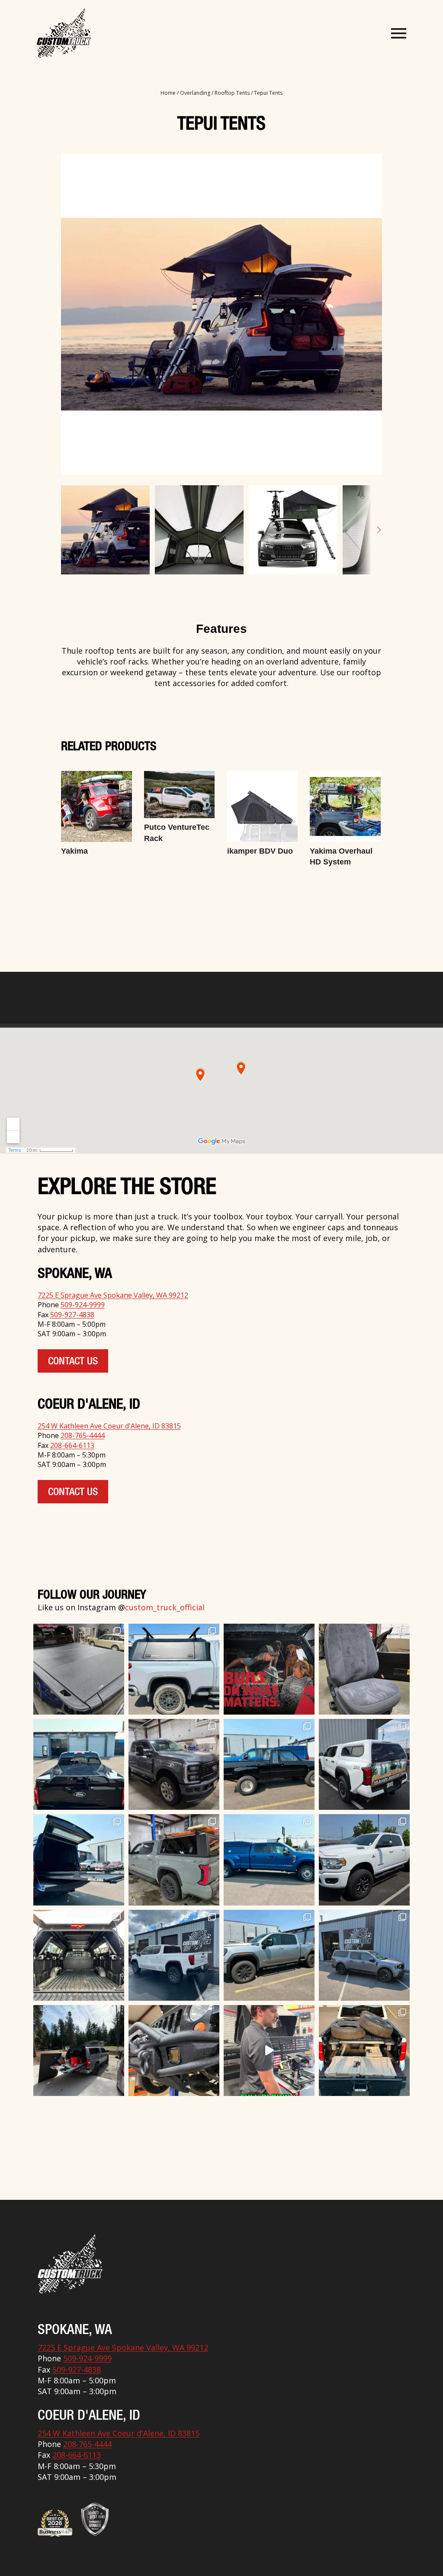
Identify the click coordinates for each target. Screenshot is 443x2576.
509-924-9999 (83, 1305)
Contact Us (73, 1362)
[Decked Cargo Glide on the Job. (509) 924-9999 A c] (79, 2050)
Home (168, 93)
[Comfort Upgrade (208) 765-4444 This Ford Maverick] (364, 1669)
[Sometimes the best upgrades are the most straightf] (269, 1955)
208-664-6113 (72, 1445)
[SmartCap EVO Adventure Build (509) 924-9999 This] (174, 1669)
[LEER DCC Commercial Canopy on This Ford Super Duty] (269, 1860)
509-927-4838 (72, 1315)
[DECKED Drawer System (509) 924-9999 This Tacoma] (364, 2050)
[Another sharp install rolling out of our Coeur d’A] (364, 1764)
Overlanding (195, 93)
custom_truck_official (165, 1607)
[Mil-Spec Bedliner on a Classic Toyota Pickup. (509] (269, 1764)
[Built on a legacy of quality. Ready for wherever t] (269, 1669)
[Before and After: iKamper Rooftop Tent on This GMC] (174, 1955)
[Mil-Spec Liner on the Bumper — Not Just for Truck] (174, 2050)
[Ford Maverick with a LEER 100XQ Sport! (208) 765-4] (364, 1955)
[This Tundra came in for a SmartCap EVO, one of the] (174, 1860)
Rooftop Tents (232, 93)
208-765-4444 (83, 1435)
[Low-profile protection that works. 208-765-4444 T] (79, 1669)
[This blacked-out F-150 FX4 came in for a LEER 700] (79, 1764)
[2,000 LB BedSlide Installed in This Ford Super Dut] (79, 1860)
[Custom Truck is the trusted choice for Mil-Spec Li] (364, 1860)
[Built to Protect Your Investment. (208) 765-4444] (174, 1764)
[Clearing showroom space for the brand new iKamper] (269, 2050)
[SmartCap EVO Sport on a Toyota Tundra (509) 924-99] (79, 1955)
